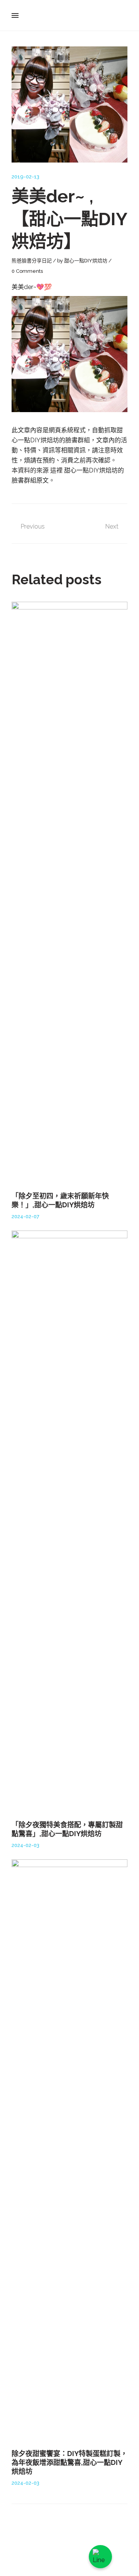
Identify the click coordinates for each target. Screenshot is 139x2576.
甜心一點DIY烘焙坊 (86, 261)
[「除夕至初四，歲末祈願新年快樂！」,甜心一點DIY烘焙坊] (69, 892)
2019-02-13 (25, 177)
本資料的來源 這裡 (38, 470)
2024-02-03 (25, 1845)
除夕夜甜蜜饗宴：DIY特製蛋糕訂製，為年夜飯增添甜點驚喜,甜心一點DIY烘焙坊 (69, 2463)
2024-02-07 (25, 1216)
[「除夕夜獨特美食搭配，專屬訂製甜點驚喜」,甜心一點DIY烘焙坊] (69, 1521)
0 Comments (27, 271)
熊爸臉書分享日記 (32, 261)
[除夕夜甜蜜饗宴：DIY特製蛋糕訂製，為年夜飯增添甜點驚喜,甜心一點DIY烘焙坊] (69, 2150)
